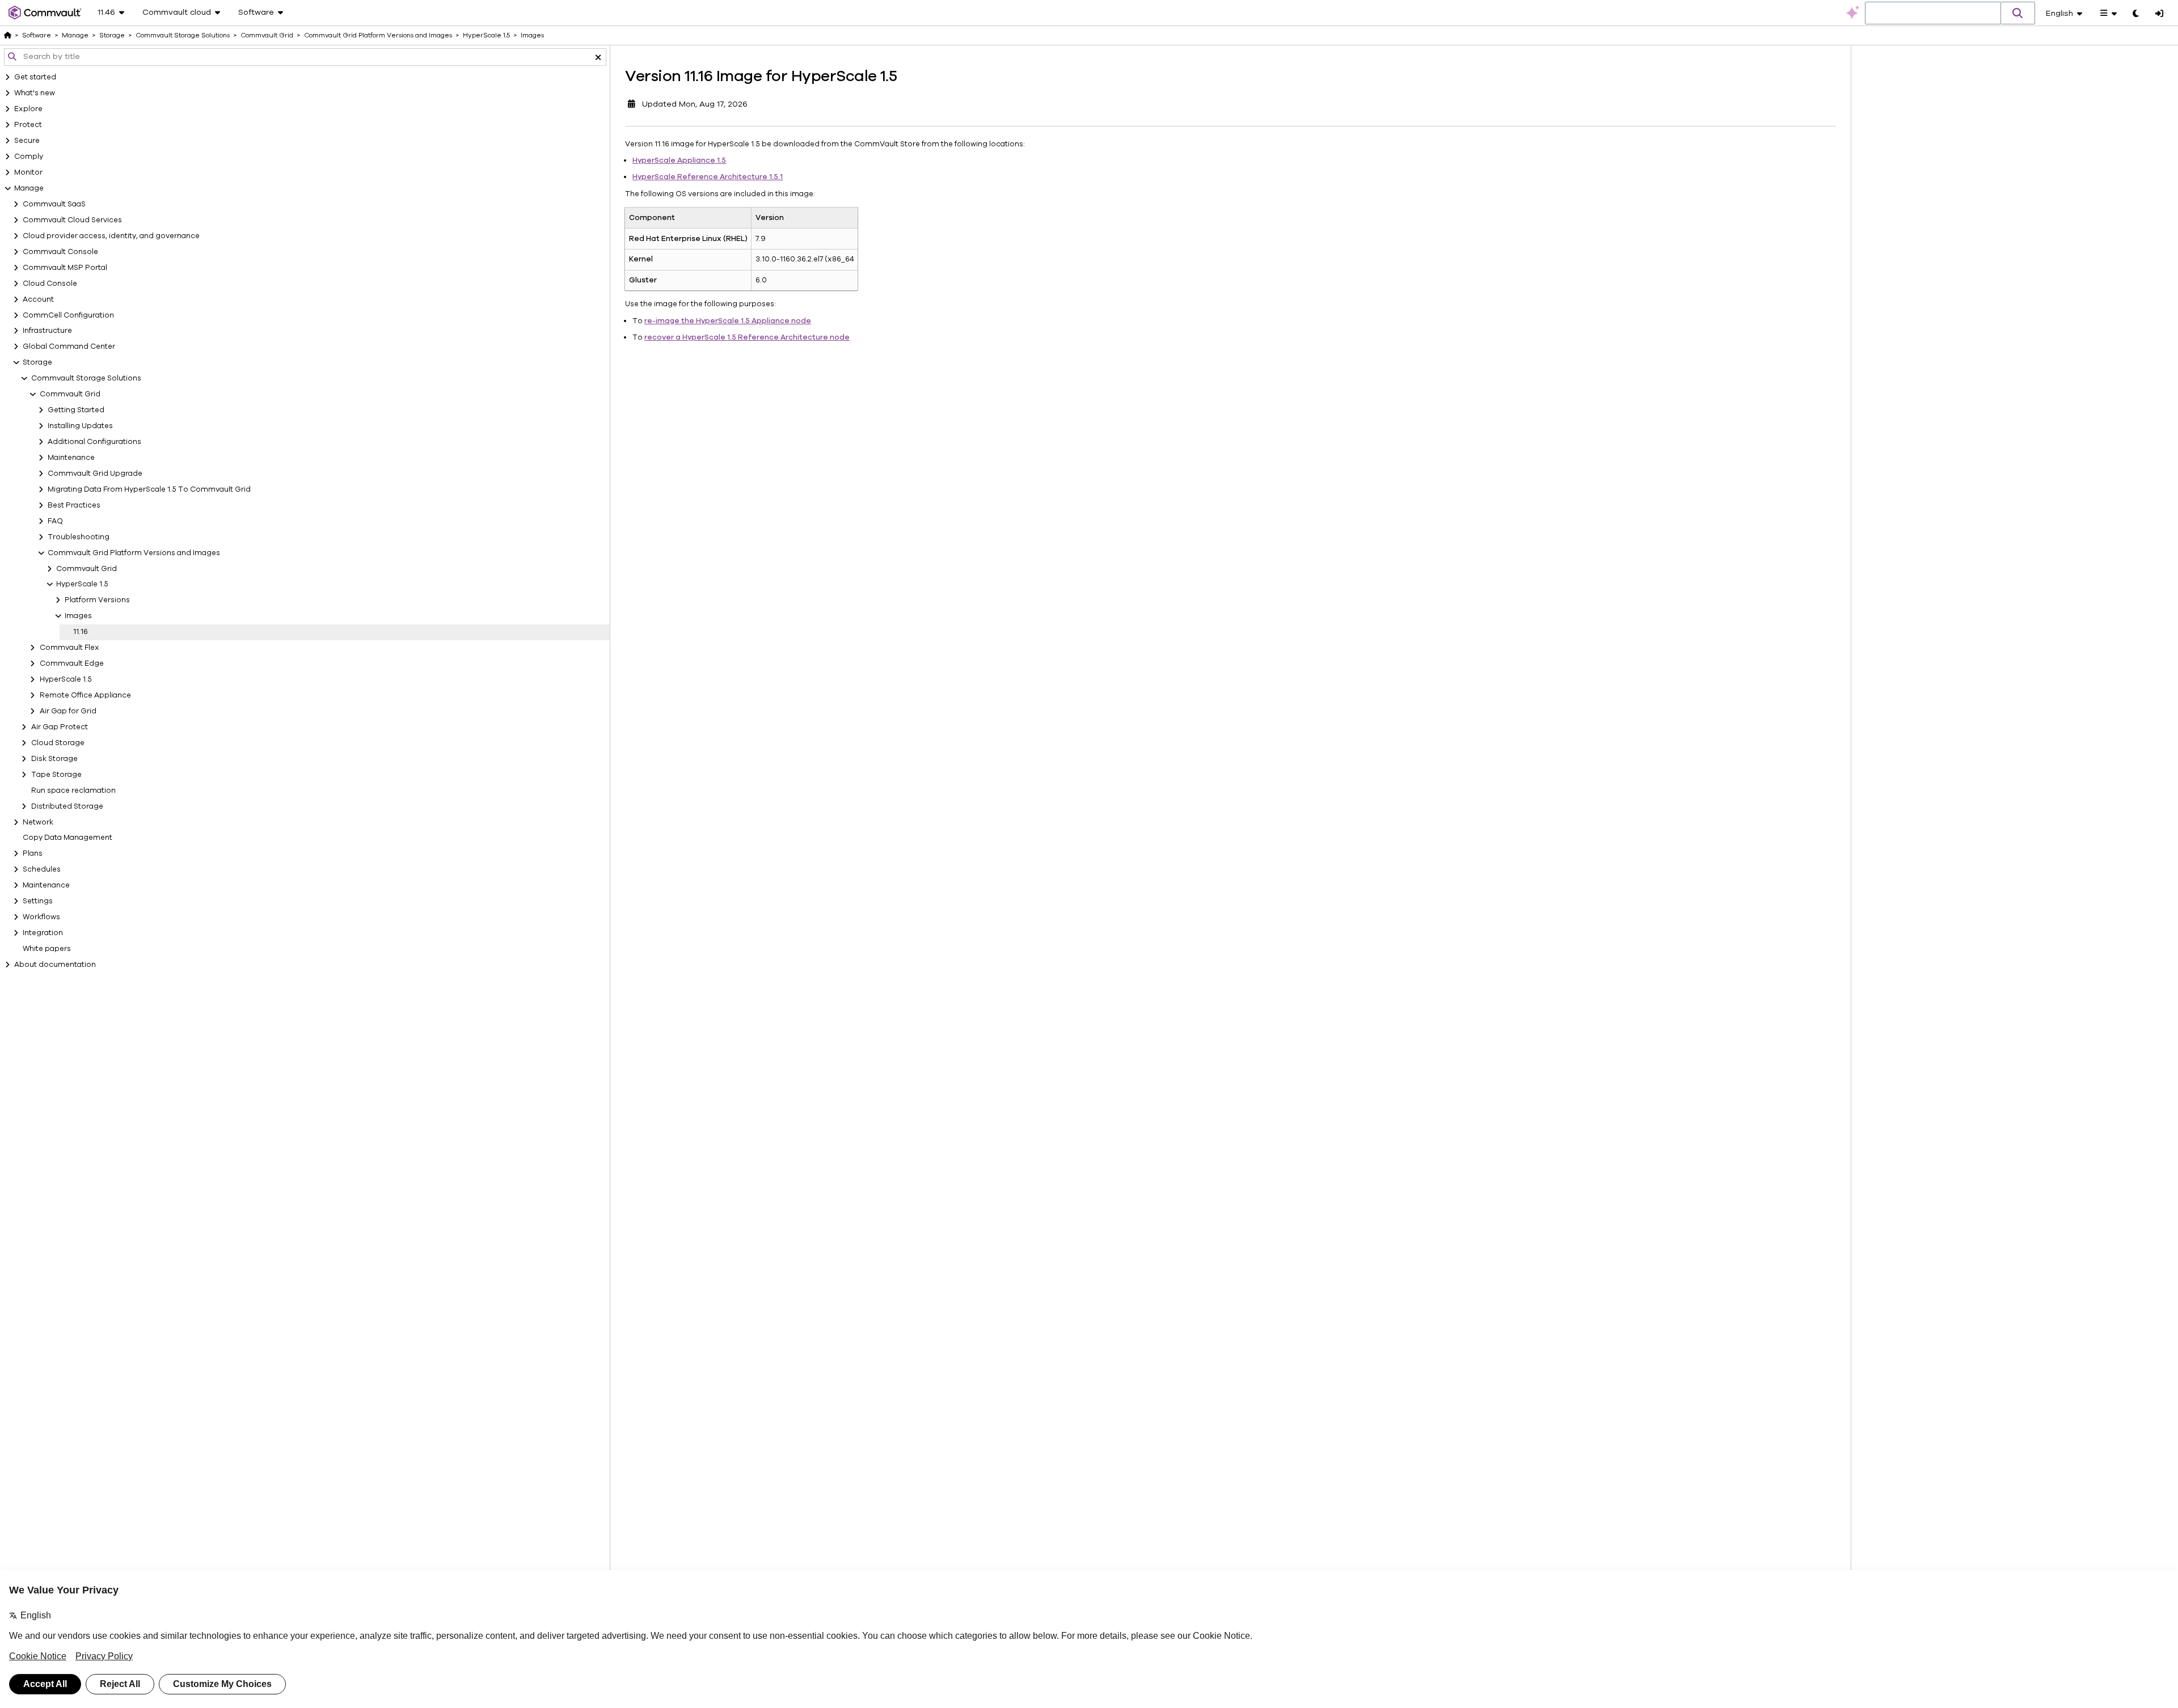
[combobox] (1933, 14)
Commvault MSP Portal (65, 268)
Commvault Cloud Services (72, 220)
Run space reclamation (73, 790)
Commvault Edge (72, 663)
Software (37, 35)
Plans (33, 853)
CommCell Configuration (68, 315)
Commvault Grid (70, 394)
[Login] (2159, 14)
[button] (2018, 13)
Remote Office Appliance (85, 695)
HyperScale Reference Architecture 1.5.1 (708, 177)
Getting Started (76, 410)
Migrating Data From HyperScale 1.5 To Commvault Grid (149, 489)
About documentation (55, 965)
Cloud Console (50, 284)
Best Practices (74, 505)
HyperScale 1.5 (82, 584)
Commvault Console (60, 252)
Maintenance (71, 458)
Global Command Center (69, 346)
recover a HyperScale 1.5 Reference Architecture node (747, 337)
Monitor (28, 172)
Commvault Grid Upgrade (95, 473)
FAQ (55, 521)
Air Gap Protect (60, 727)
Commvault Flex (69, 648)
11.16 (81, 632)
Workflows (41, 917)
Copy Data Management (67, 838)
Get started (35, 77)
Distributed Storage (67, 806)
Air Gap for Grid (68, 711)
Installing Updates (80, 426)
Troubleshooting (79, 537)
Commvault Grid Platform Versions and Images (134, 553)
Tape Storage (56, 775)
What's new (35, 93)
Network (38, 822)
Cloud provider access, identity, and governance (111, 236)
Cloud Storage (58, 743)
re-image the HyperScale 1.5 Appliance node (728, 321)
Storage (37, 362)
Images (78, 616)
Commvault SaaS (54, 204)
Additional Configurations (94, 442)
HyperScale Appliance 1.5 (679, 160)
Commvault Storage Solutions (86, 378)
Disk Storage (54, 759)
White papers (47, 949)
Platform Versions (97, 600)
